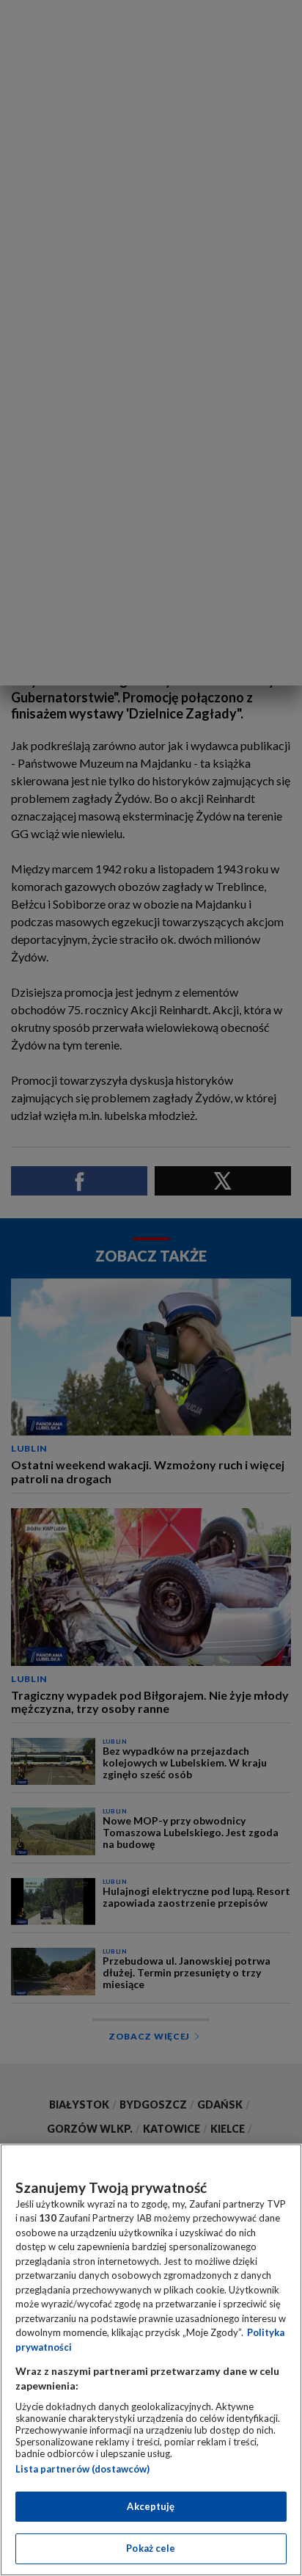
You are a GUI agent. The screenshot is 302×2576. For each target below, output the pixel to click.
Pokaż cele (151, 2548)
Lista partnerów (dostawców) (82, 2469)
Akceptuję (151, 2506)
